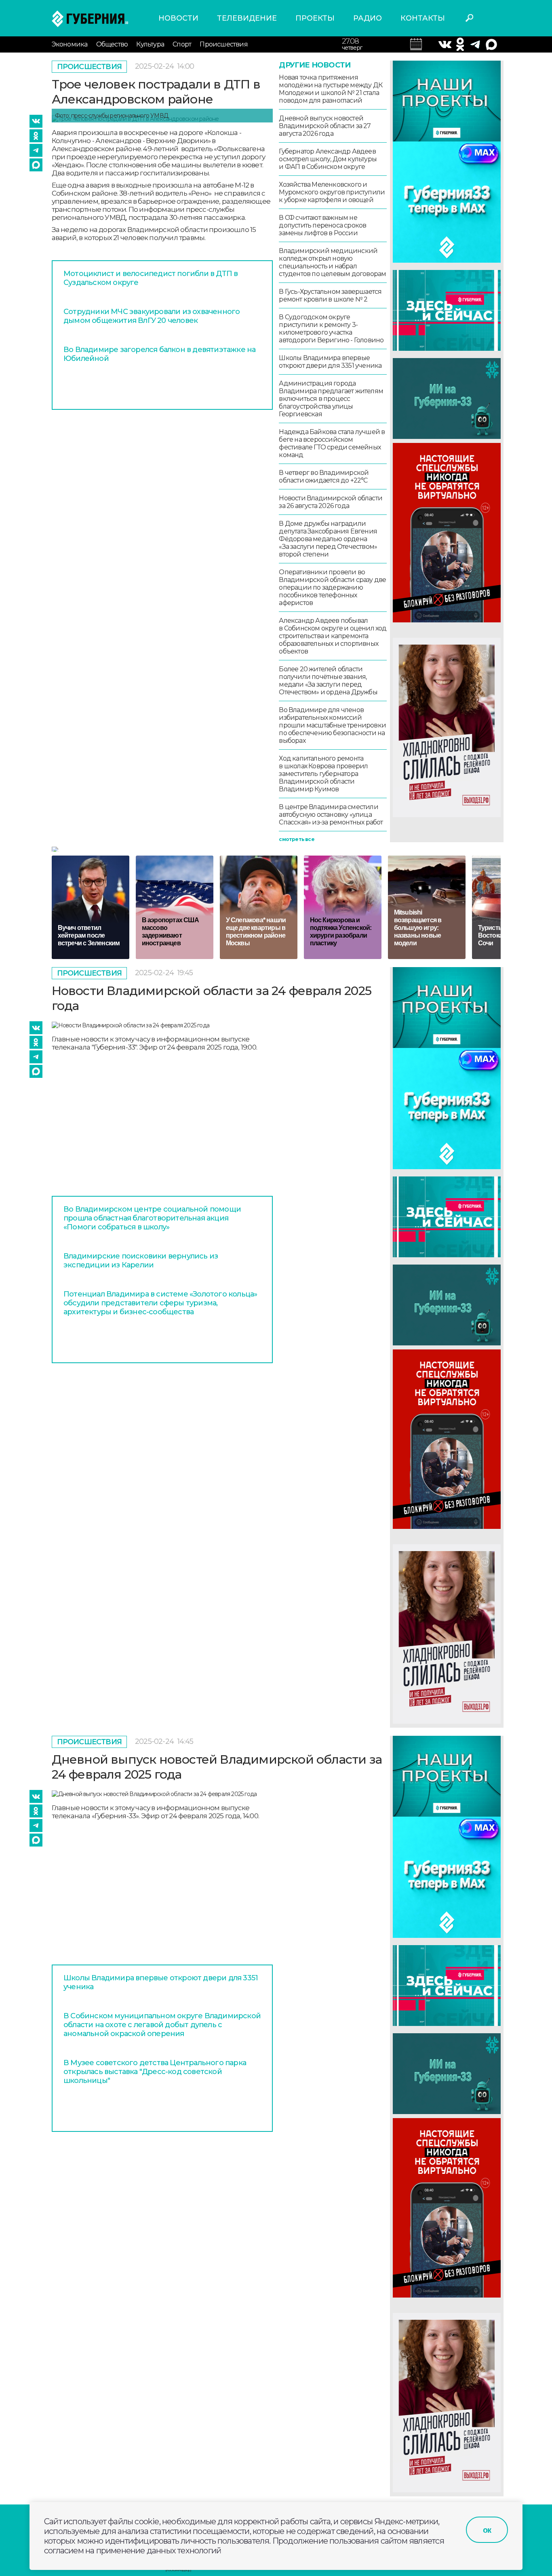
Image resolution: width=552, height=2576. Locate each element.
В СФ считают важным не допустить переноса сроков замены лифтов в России (322, 225)
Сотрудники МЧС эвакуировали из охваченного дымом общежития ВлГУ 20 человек (152, 316)
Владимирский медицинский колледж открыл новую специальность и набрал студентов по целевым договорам (332, 262)
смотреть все (296, 839)
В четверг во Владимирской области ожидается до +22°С (324, 476)
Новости (178, 18)
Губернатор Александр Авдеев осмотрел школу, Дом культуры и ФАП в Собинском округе (328, 159)
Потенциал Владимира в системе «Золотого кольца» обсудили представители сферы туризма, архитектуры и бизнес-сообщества (160, 1303)
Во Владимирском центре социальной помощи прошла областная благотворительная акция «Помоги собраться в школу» (152, 1218)
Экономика (70, 44)
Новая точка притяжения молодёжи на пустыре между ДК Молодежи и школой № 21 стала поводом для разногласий (331, 89)
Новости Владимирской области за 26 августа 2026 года (331, 502)
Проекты (315, 18)
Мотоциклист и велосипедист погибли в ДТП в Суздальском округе (151, 278)
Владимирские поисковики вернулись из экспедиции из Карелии (141, 1261)
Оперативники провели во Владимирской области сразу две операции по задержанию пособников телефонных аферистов (332, 587)
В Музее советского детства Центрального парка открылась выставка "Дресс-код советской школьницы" (155, 2072)
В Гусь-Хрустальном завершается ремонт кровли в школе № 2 (330, 295)
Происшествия (223, 44)
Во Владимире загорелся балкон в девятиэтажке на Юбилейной (159, 354)
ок (487, 2530)
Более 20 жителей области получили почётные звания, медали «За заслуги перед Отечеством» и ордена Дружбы (328, 681)
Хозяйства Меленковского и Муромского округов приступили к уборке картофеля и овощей (332, 192)
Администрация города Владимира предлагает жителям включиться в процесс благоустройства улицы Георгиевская (331, 399)
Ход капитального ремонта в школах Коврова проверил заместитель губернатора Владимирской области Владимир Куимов (323, 774)
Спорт (182, 44)
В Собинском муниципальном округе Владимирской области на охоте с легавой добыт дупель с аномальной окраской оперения (162, 2025)
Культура (150, 44)
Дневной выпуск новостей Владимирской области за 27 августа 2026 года (325, 126)
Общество (112, 44)
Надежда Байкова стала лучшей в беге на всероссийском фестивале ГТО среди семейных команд (332, 443)
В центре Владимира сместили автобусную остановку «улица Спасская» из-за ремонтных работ (331, 815)
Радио (368, 18)
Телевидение (247, 18)
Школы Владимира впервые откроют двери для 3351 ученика (330, 362)
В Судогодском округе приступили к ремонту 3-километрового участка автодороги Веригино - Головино (331, 329)
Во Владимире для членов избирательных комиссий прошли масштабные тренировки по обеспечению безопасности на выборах (332, 725)
